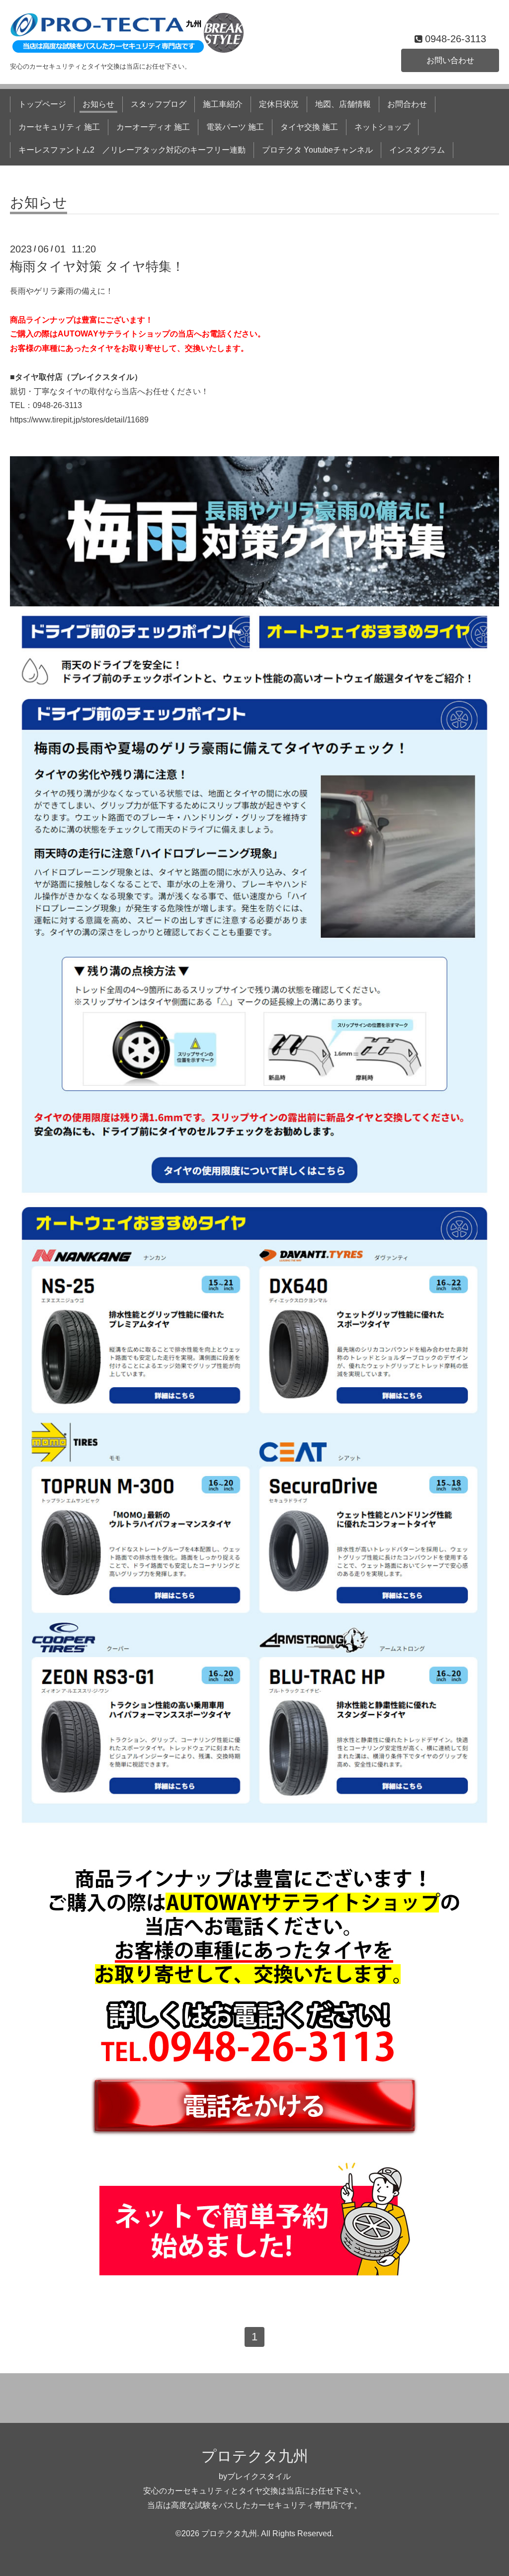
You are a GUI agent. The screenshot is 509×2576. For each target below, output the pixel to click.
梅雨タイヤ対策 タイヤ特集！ (97, 266)
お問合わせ (407, 104)
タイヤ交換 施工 (309, 127)
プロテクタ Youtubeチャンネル (317, 150)
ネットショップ (382, 127)
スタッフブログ (159, 104)
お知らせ (98, 104)
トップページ (42, 104)
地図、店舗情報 (343, 104)
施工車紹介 (223, 104)
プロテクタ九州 (255, 2456)
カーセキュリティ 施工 (59, 127)
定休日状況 (279, 104)
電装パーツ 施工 (235, 127)
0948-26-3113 (57, 405)
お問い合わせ (450, 60)
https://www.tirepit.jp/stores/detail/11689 (79, 420)
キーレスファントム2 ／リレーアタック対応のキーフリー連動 (132, 150)
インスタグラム (417, 150)
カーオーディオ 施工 (153, 127)
